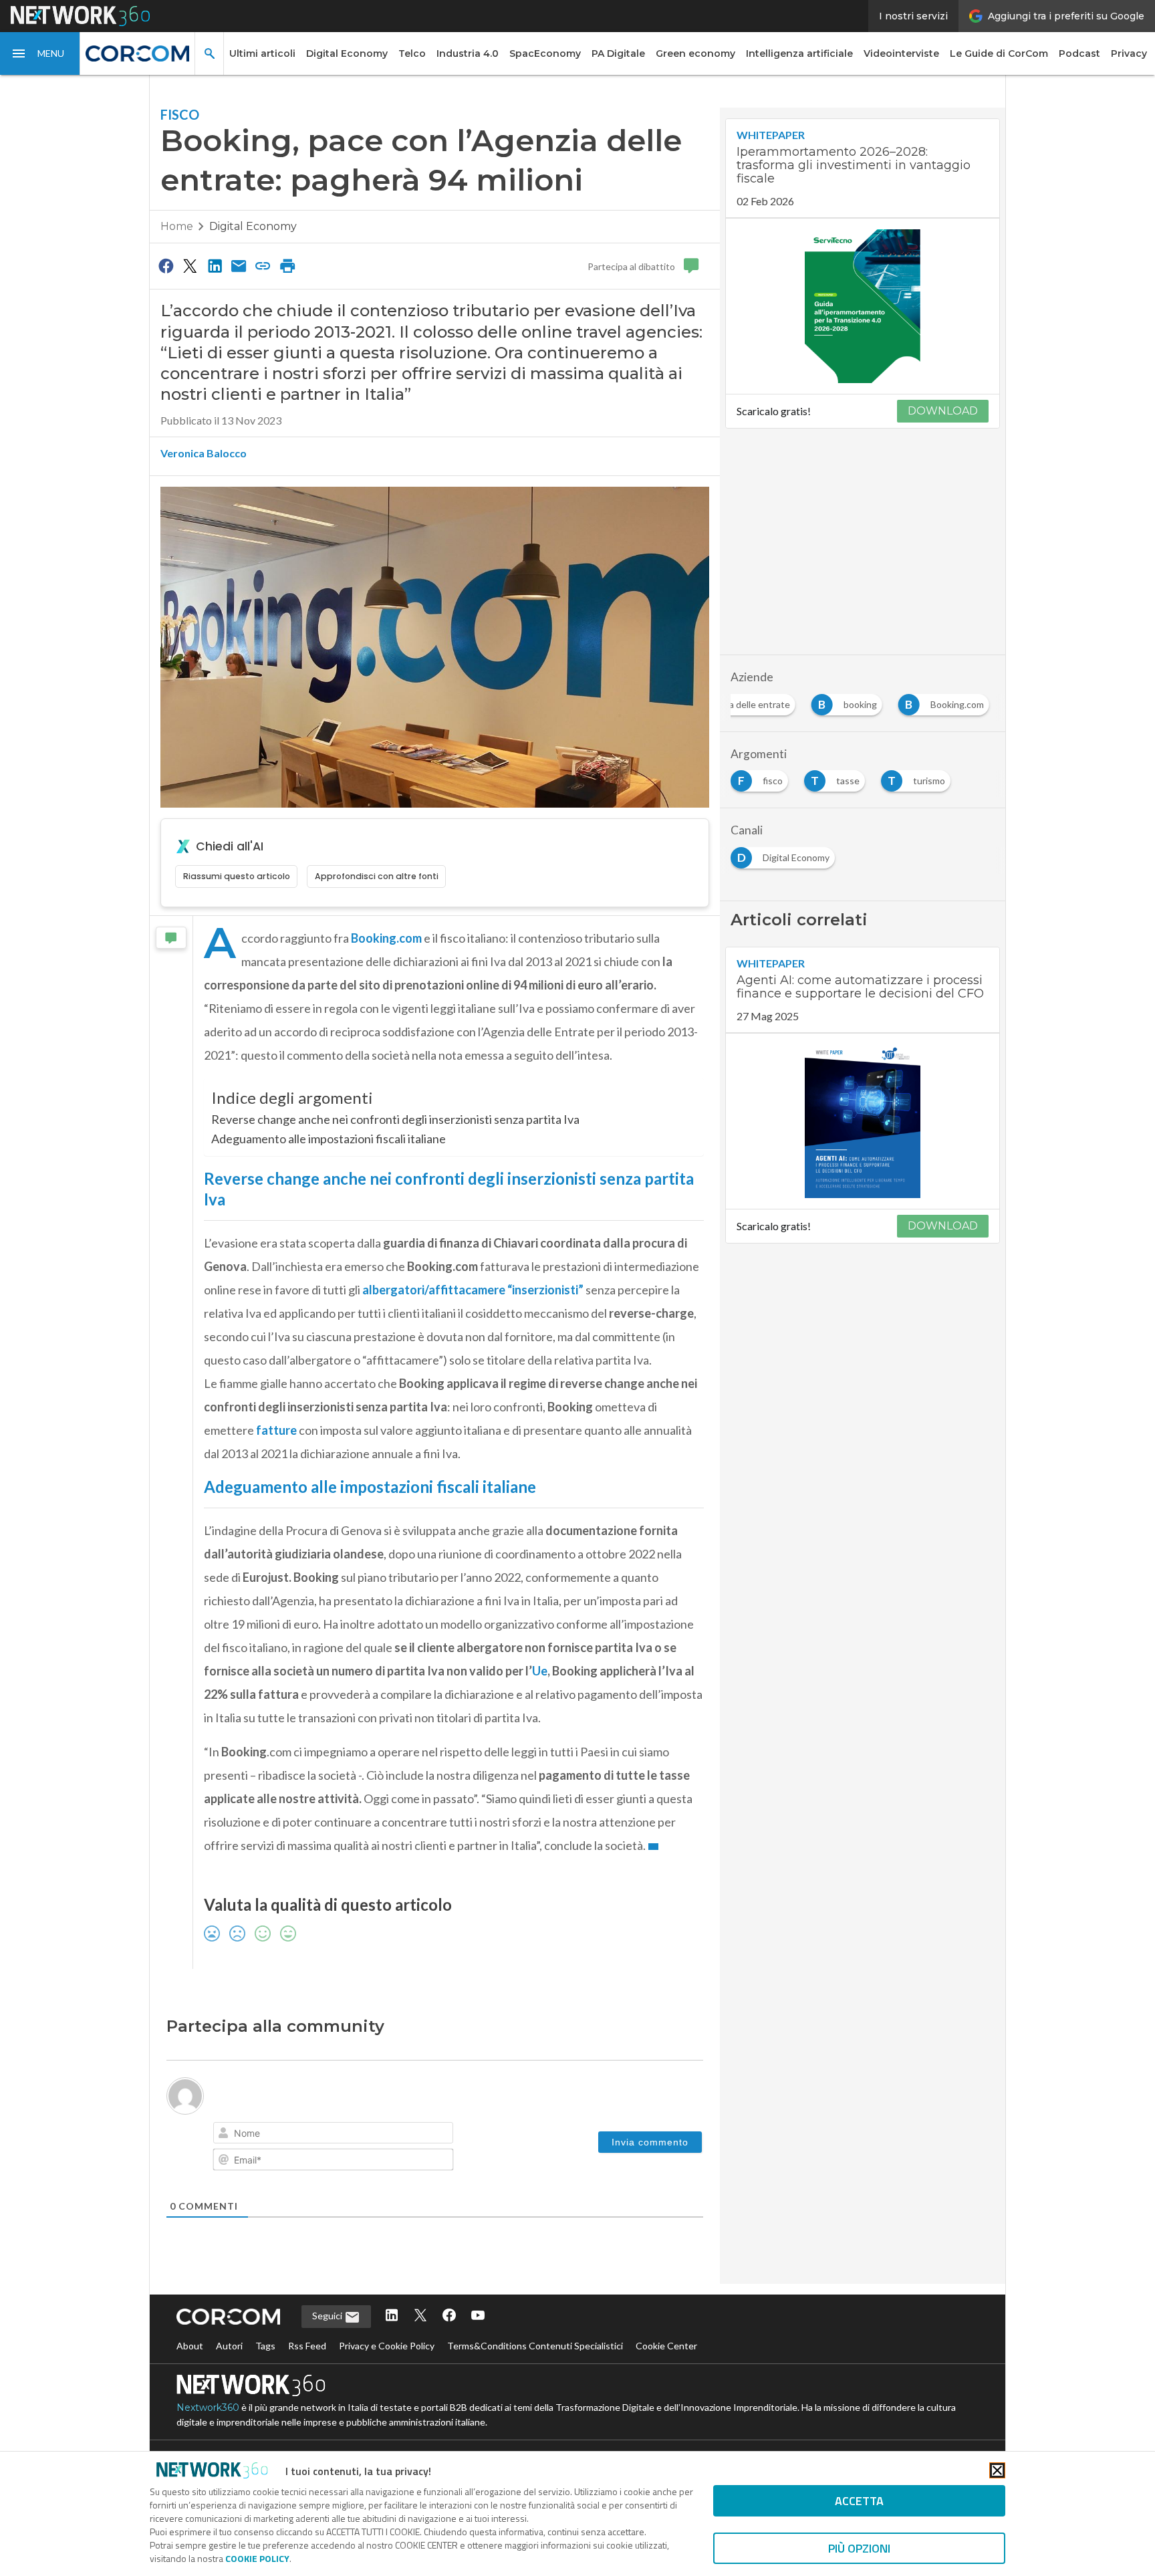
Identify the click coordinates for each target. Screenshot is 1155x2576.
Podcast (1079, 53)
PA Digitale (618, 53)
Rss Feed (307, 2376)
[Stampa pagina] (287, 265)
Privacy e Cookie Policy (387, 2376)
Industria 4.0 (468, 53)
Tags (265, 2376)
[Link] (377, 2135)
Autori (229, 2376)
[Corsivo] (246, 2135)
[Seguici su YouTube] (478, 2347)
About (190, 2376)
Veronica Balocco (204, 453)
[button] (40, 53)
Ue (540, 1671)
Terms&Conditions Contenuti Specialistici (535, 2376)
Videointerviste (901, 53)
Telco (412, 53)
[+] (413, 2134)
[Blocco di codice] (358, 2135)
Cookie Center (666, 2376)
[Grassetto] (227, 2135)
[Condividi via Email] (239, 265)
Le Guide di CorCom (999, 53)
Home (177, 226)
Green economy (695, 53)
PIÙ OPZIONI (859, 2548)
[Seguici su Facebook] (449, 2347)
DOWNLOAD (943, 411)
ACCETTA (859, 2501)
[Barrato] (283, 2135)
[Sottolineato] (265, 2135)
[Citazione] (340, 2135)
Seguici (328, 2346)
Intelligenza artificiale (799, 53)
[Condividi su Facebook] (166, 265)
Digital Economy (347, 53)
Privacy (1129, 53)
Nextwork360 (208, 2438)
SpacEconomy (545, 53)
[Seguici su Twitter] (420, 2347)
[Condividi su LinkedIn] (215, 265)
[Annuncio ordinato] (302, 2135)
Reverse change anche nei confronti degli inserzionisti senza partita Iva (395, 1119)
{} (394, 2134)
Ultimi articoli (262, 53)
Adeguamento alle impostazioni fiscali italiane (329, 1139)
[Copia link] (263, 265)
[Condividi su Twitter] (190, 265)
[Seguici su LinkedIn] (392, 2347)
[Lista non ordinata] (321, 2135)
